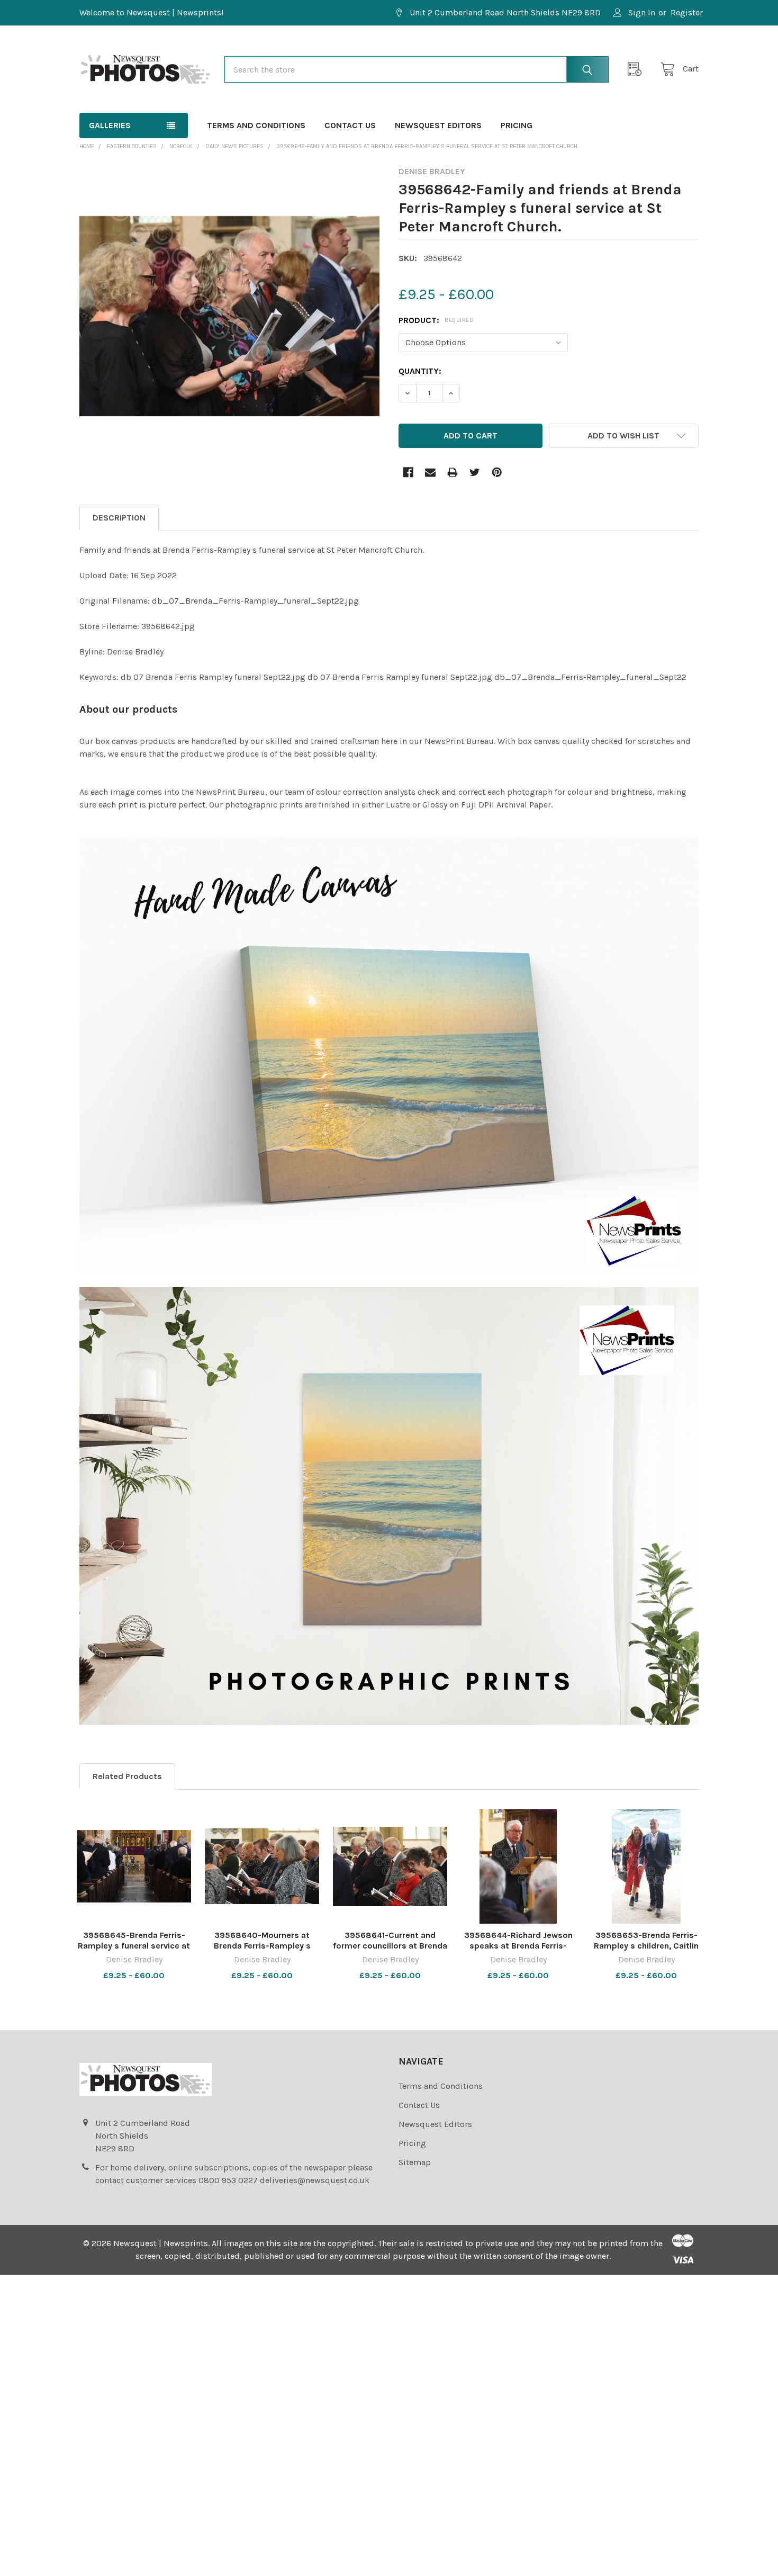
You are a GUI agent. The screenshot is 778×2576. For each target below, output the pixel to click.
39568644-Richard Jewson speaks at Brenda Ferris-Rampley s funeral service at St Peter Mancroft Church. (518, 1951)
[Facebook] (408, 472)
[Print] (453, 472)
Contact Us (350, 125)
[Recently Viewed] (638, 69)
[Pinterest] (497, 472)
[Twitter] (475, 472)
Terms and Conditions (256, 125)
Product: (436, 320)
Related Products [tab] (127, 1776)
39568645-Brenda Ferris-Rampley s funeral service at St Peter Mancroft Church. (134, 1946)
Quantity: (420, 371)
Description (119, 518)
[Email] (430, 472)
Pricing (517, 125)
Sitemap (415, 2162)
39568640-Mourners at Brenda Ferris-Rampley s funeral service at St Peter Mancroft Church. (262, 1951)
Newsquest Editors (438, 125)
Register (687, 12)
